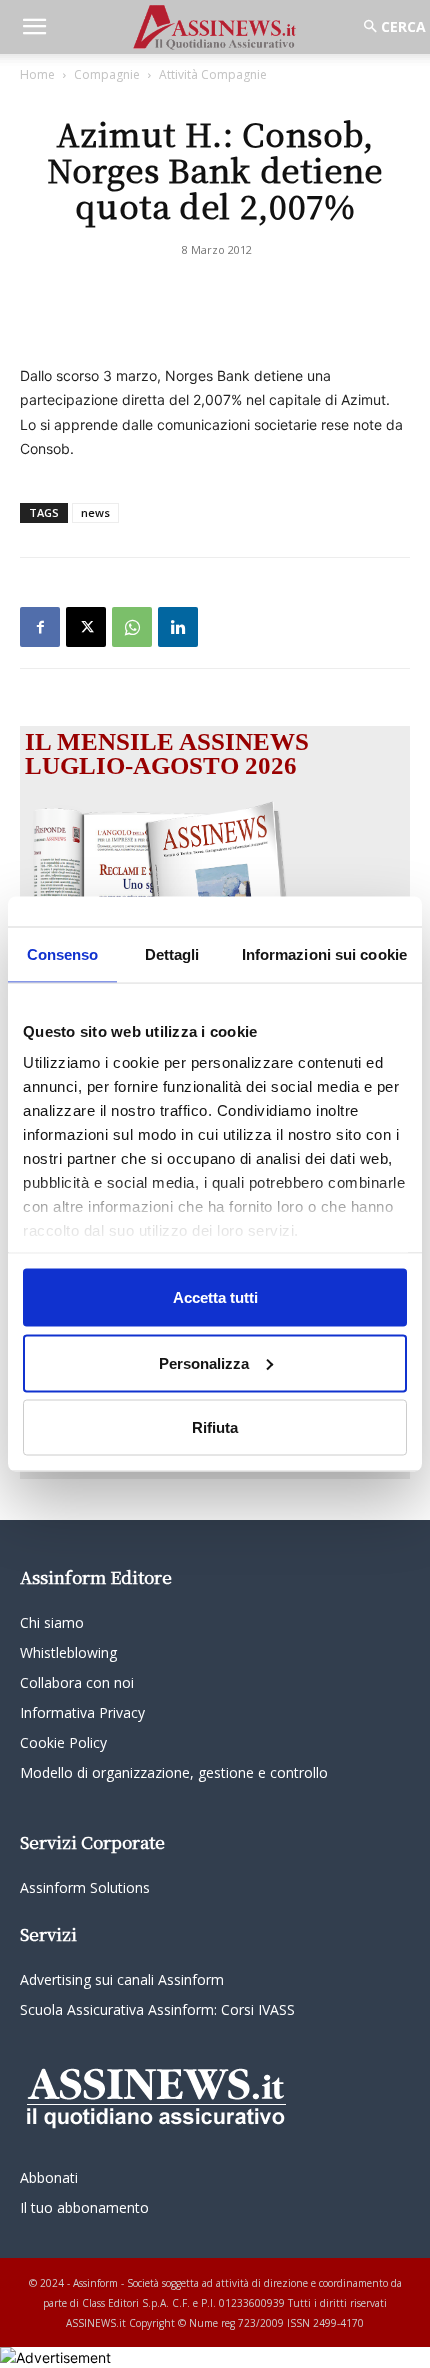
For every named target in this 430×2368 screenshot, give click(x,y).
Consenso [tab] (63, 954)
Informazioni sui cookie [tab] (324, 954)
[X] (86, 627)
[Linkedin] (178, 627)
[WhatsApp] (132, 627)
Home (37, 74)
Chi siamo (52, 1622)
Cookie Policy (63, 1742)
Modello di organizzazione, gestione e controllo (174, 1772)
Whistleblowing (68, 1652)
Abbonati (49, 2177)
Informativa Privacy (82, 1712)
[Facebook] (40, 627)
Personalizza (204, 1362)
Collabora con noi (77, 1682)
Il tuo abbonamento (84, 2207)
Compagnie (107, 74)
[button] (34, 27)
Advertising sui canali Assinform (122, 1979)
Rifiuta (215, 1427)
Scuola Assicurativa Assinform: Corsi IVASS (157, 2009)
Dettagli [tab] (172, 954)
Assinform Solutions (85, 1887)
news (95, 512)
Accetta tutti (215, 1297)
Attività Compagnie (213, 74)
